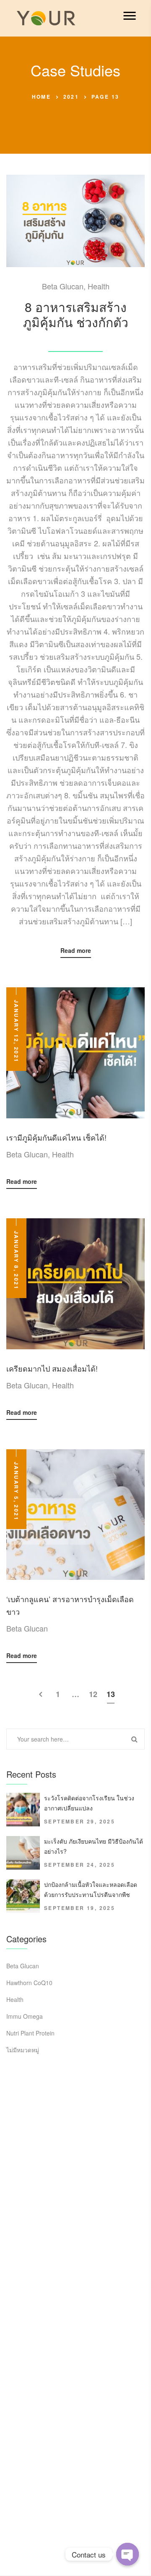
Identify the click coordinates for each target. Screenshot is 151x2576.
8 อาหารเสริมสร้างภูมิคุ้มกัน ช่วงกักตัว (76, 314)
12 (93, 1694)
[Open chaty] (128, 2554)
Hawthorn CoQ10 (29, 1983)
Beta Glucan (63, 286)
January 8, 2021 (16, 1260)
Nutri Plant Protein (30, 2033)
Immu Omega (25, 2016)
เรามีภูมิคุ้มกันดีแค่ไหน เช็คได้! (56, 1137)
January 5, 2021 (16, 1491)
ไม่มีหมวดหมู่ (23, 2050)
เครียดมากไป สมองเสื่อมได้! (52, 1368)
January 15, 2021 (75, 339)
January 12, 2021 (16, 1031)
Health (99, 286)
